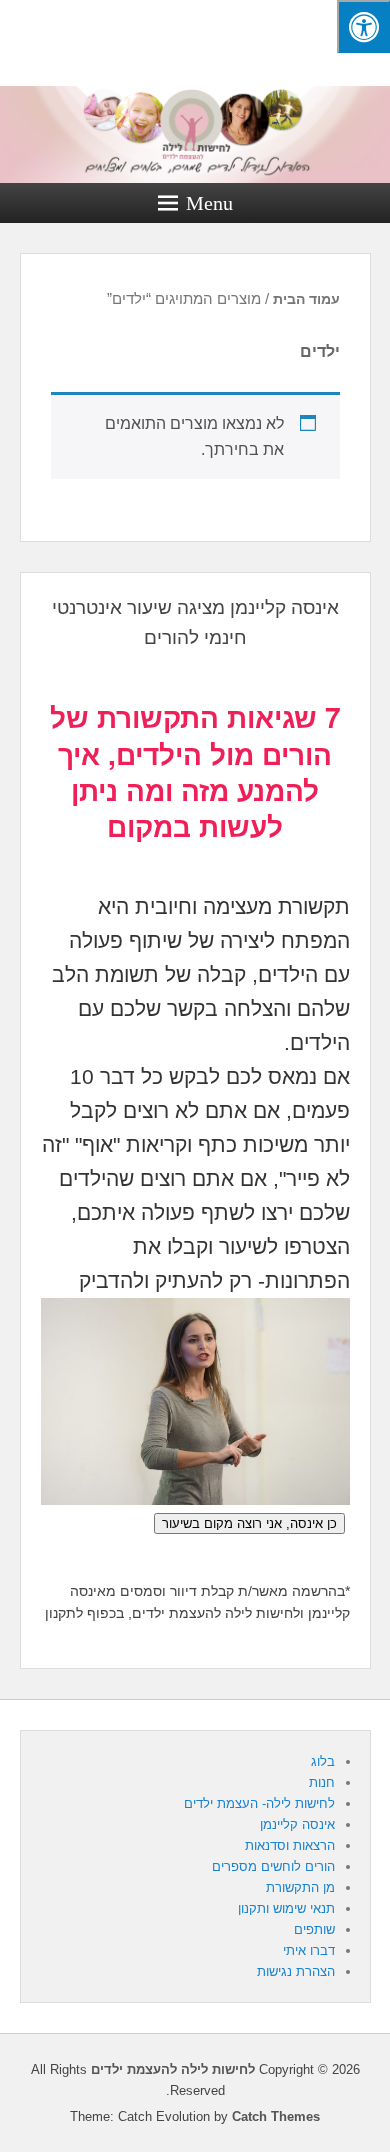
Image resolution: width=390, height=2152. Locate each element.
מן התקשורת (300, 1887)
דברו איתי (309, 1950)
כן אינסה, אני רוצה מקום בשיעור (249, 1523)
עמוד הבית (306, 299)
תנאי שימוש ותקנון (286, 1908)
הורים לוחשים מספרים (273, 1866)
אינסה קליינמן (297, 1824)
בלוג (323, 1761)
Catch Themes (276, 2116)
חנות (322, 1782)
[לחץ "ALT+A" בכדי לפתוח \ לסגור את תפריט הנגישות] (363, 26)
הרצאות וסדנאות (290, 1845)
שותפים (314, 1929)
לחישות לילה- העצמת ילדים (259, 1803)
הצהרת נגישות (296, 1971)
